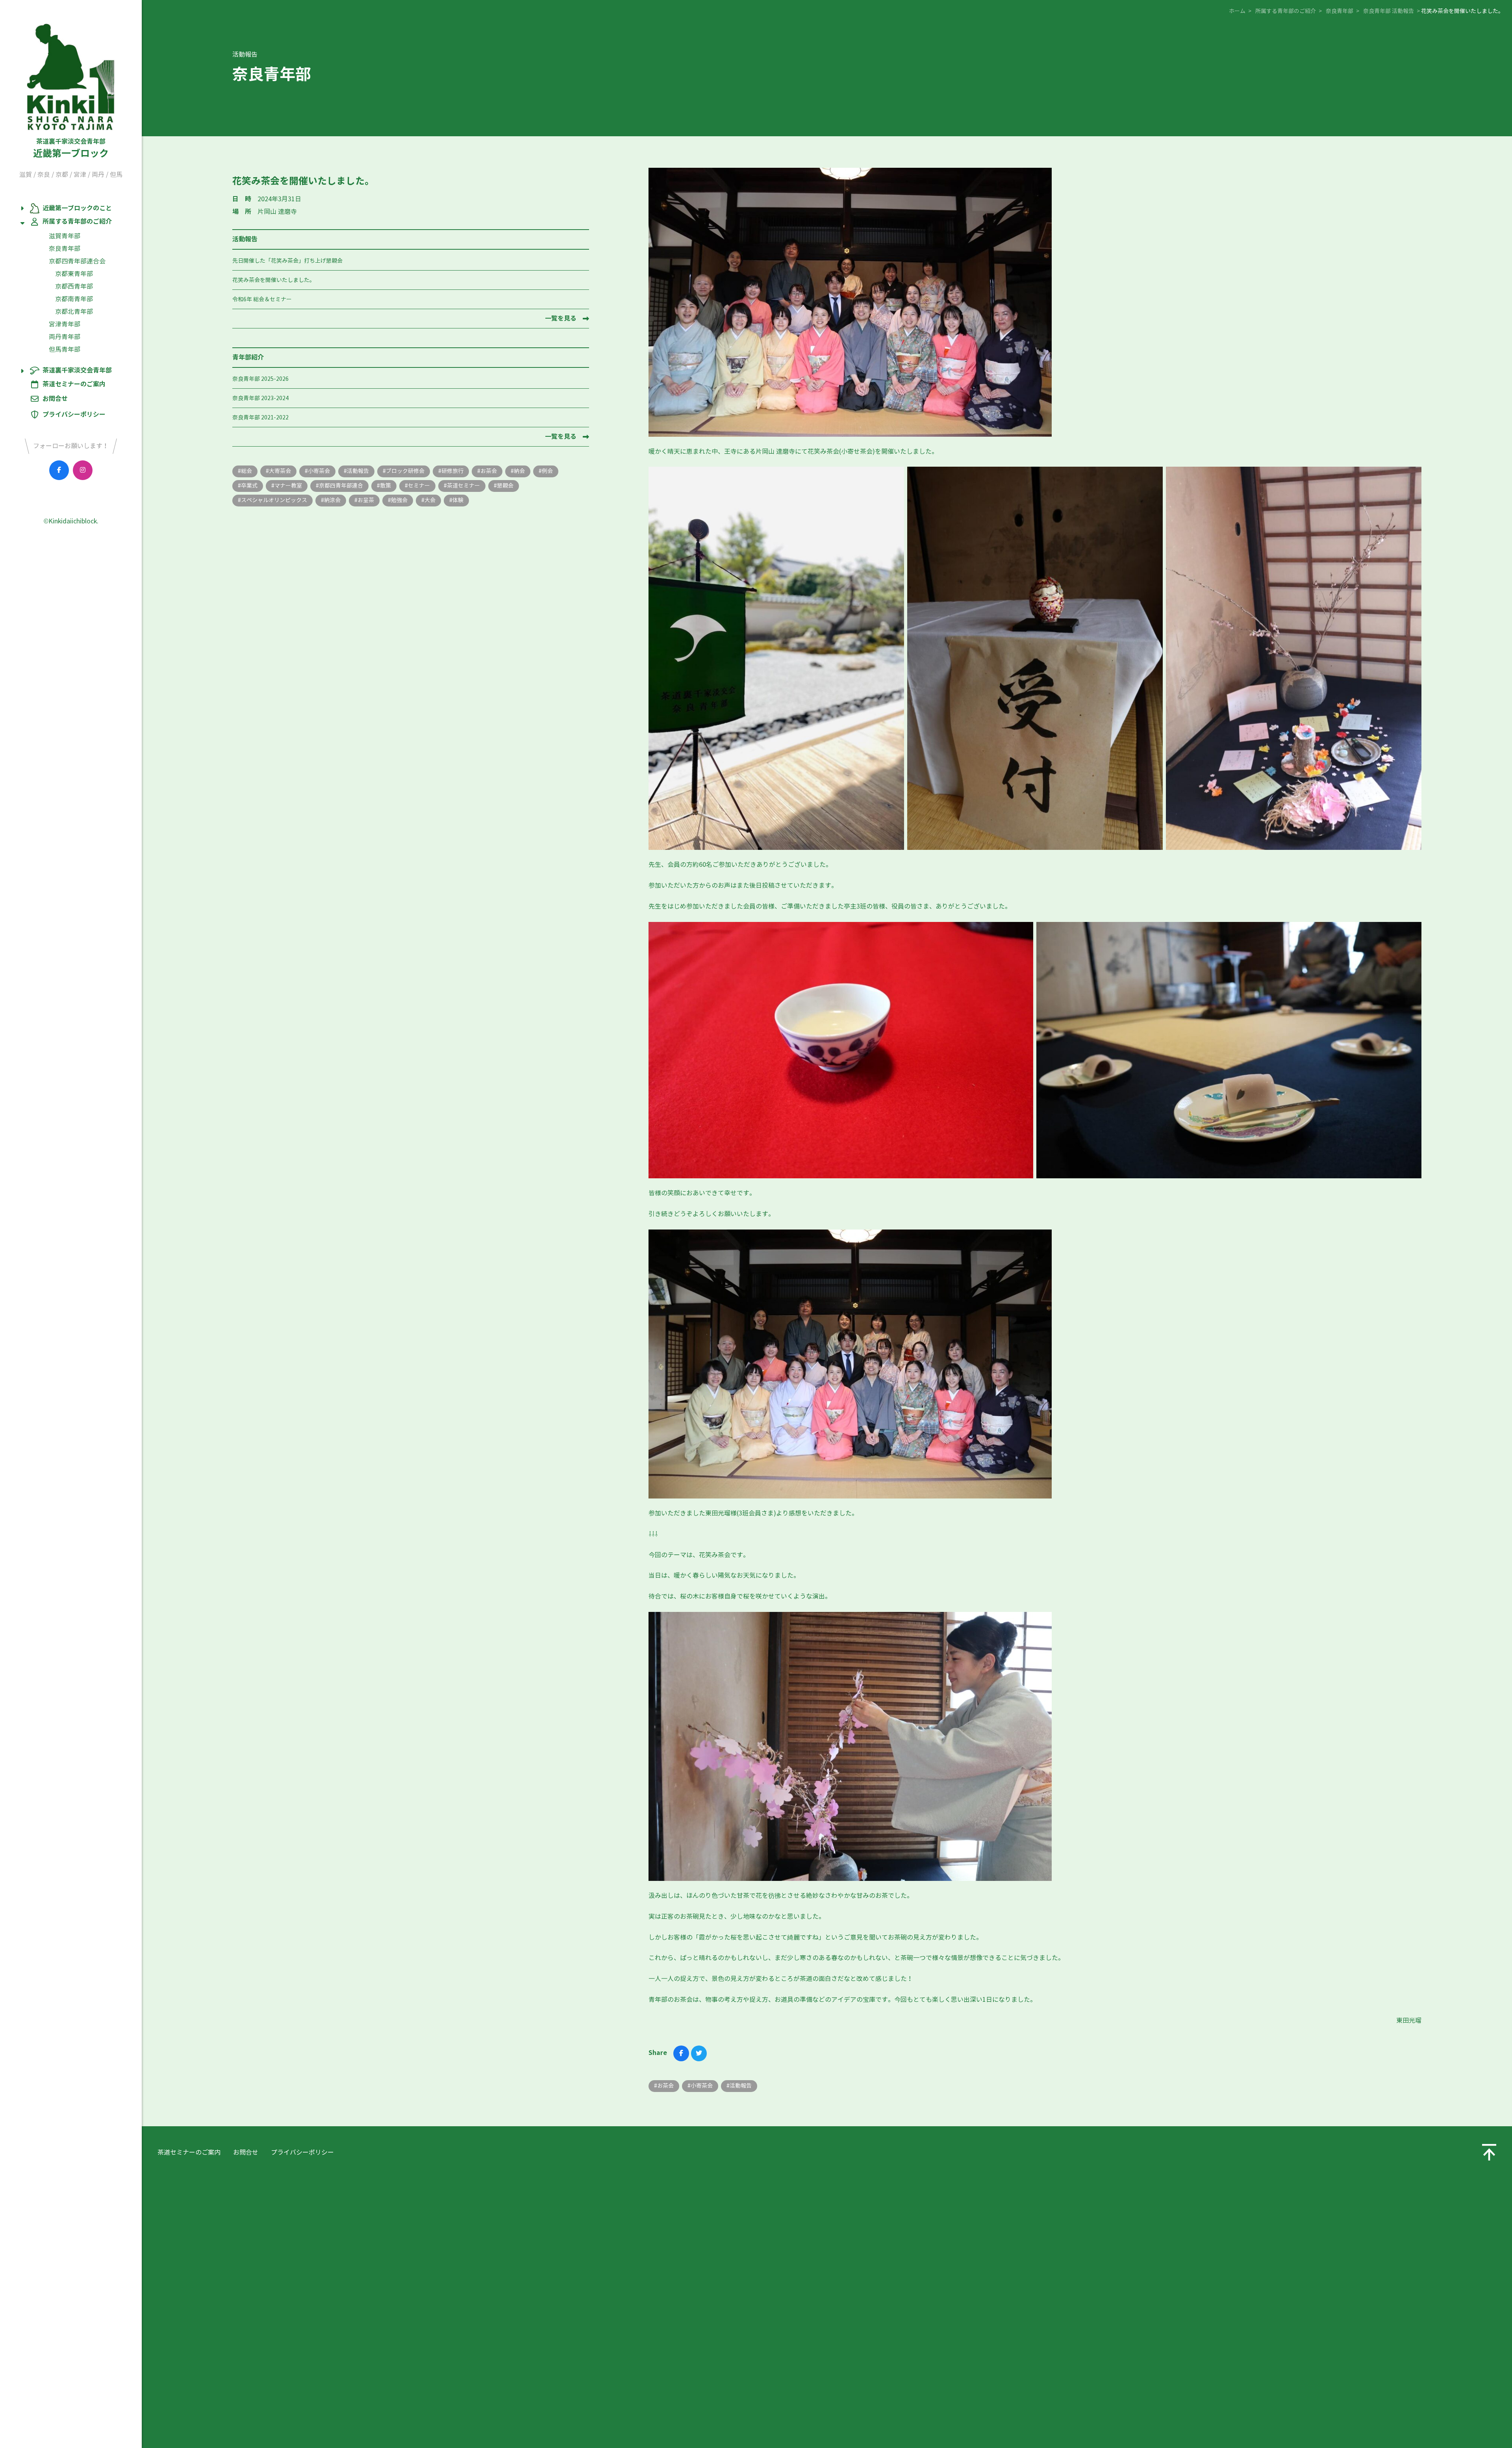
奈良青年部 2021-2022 (260, 418)
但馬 (116, 175)
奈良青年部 (65, 249)
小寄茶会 (319, 471)
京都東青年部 (74, 274)
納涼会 (332, 500)
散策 (385, 486)
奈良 (44, 175)
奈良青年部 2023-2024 (260, 398)
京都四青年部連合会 (77, 261)
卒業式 (249, 486)
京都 (62, 175)
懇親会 (505, 486)
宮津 (80, 175)
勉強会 (399, 500)
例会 (547, 471)
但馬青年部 (65, 350)
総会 (246, 471)
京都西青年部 (74, 287)
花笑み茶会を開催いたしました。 (274, 280)
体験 (458, 500)
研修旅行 (452, 471)
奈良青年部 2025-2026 (260, 379)
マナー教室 (288, 486)
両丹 (98, 175)
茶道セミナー (463, 486)
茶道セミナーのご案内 (74, 384)
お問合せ (55, 399)
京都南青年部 (74, 299)
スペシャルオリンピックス (274, 500)
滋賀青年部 (65, 236)
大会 (430, 500)
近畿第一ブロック (71, 148)
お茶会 (489, 471)
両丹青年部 (65, 337)
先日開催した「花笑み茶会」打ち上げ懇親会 (287, 261)
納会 (519, 471)
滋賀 (26, 175)
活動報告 (358, 471)
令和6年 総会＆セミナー (262, 300)
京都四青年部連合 (341, 486)
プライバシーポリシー (74, 414)
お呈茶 (366, 500)
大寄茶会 (280, 471)
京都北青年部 (74, 312)
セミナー (419, 486)
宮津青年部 (65, 324)
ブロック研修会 (405, 471)
